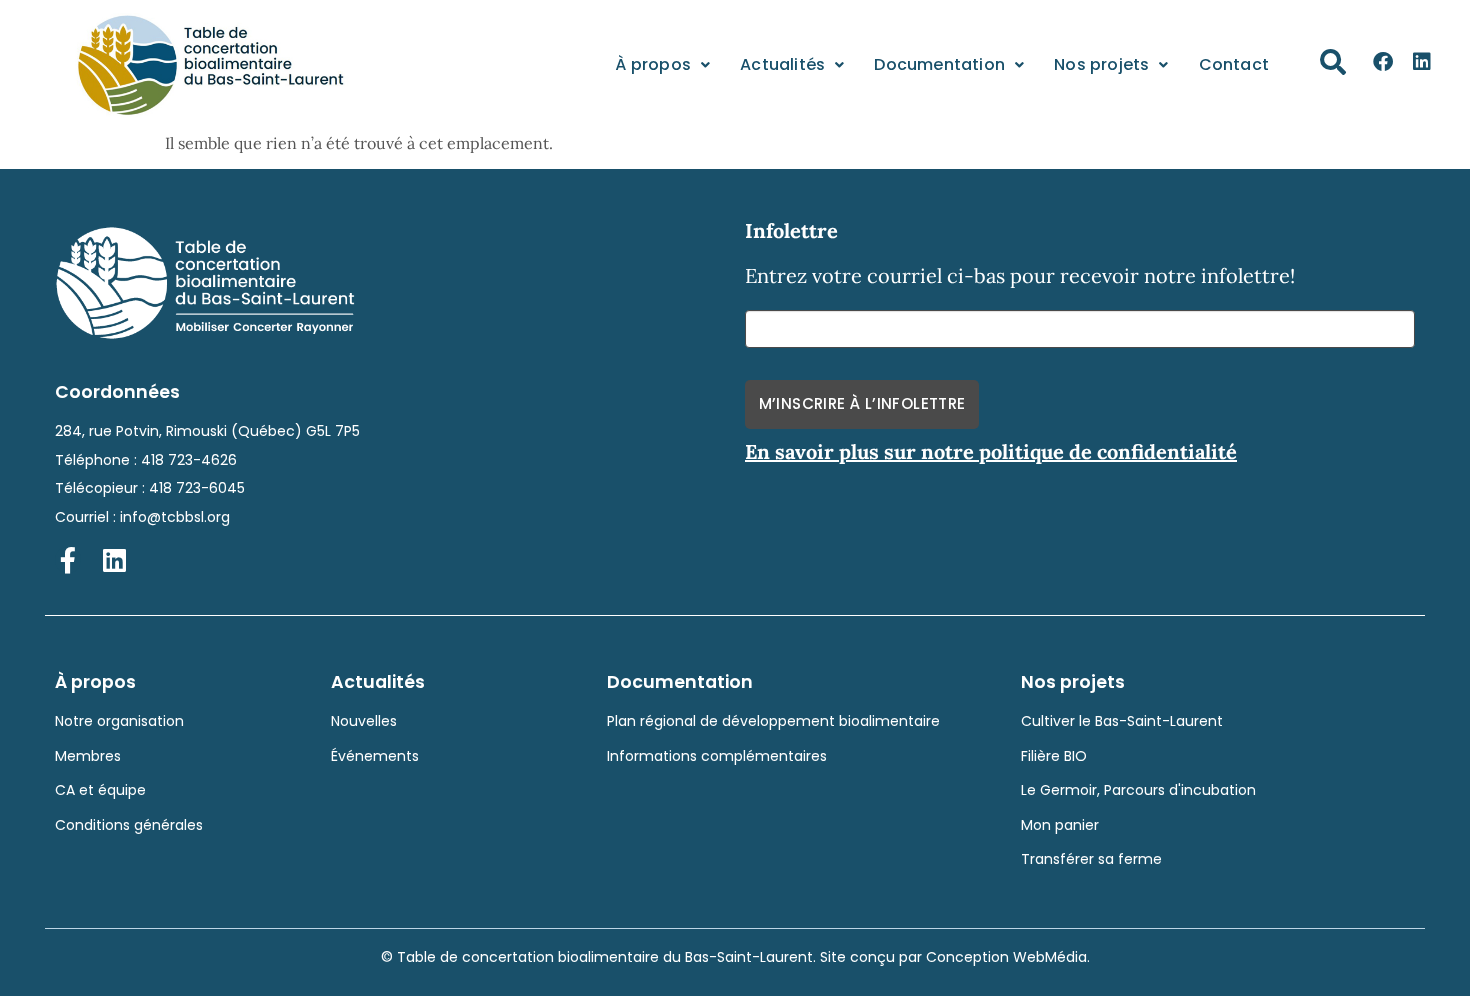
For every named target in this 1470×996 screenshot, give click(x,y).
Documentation (939, 64)
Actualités (782, 64)
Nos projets (1101, 64)
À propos (653, 64)
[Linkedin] (1422, 62)
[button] (1333, 62)
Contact (1234, 64)
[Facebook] (1383, 62)
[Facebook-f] (68, 560)
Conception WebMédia (1006, 957)
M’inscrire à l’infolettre (862, 403)
